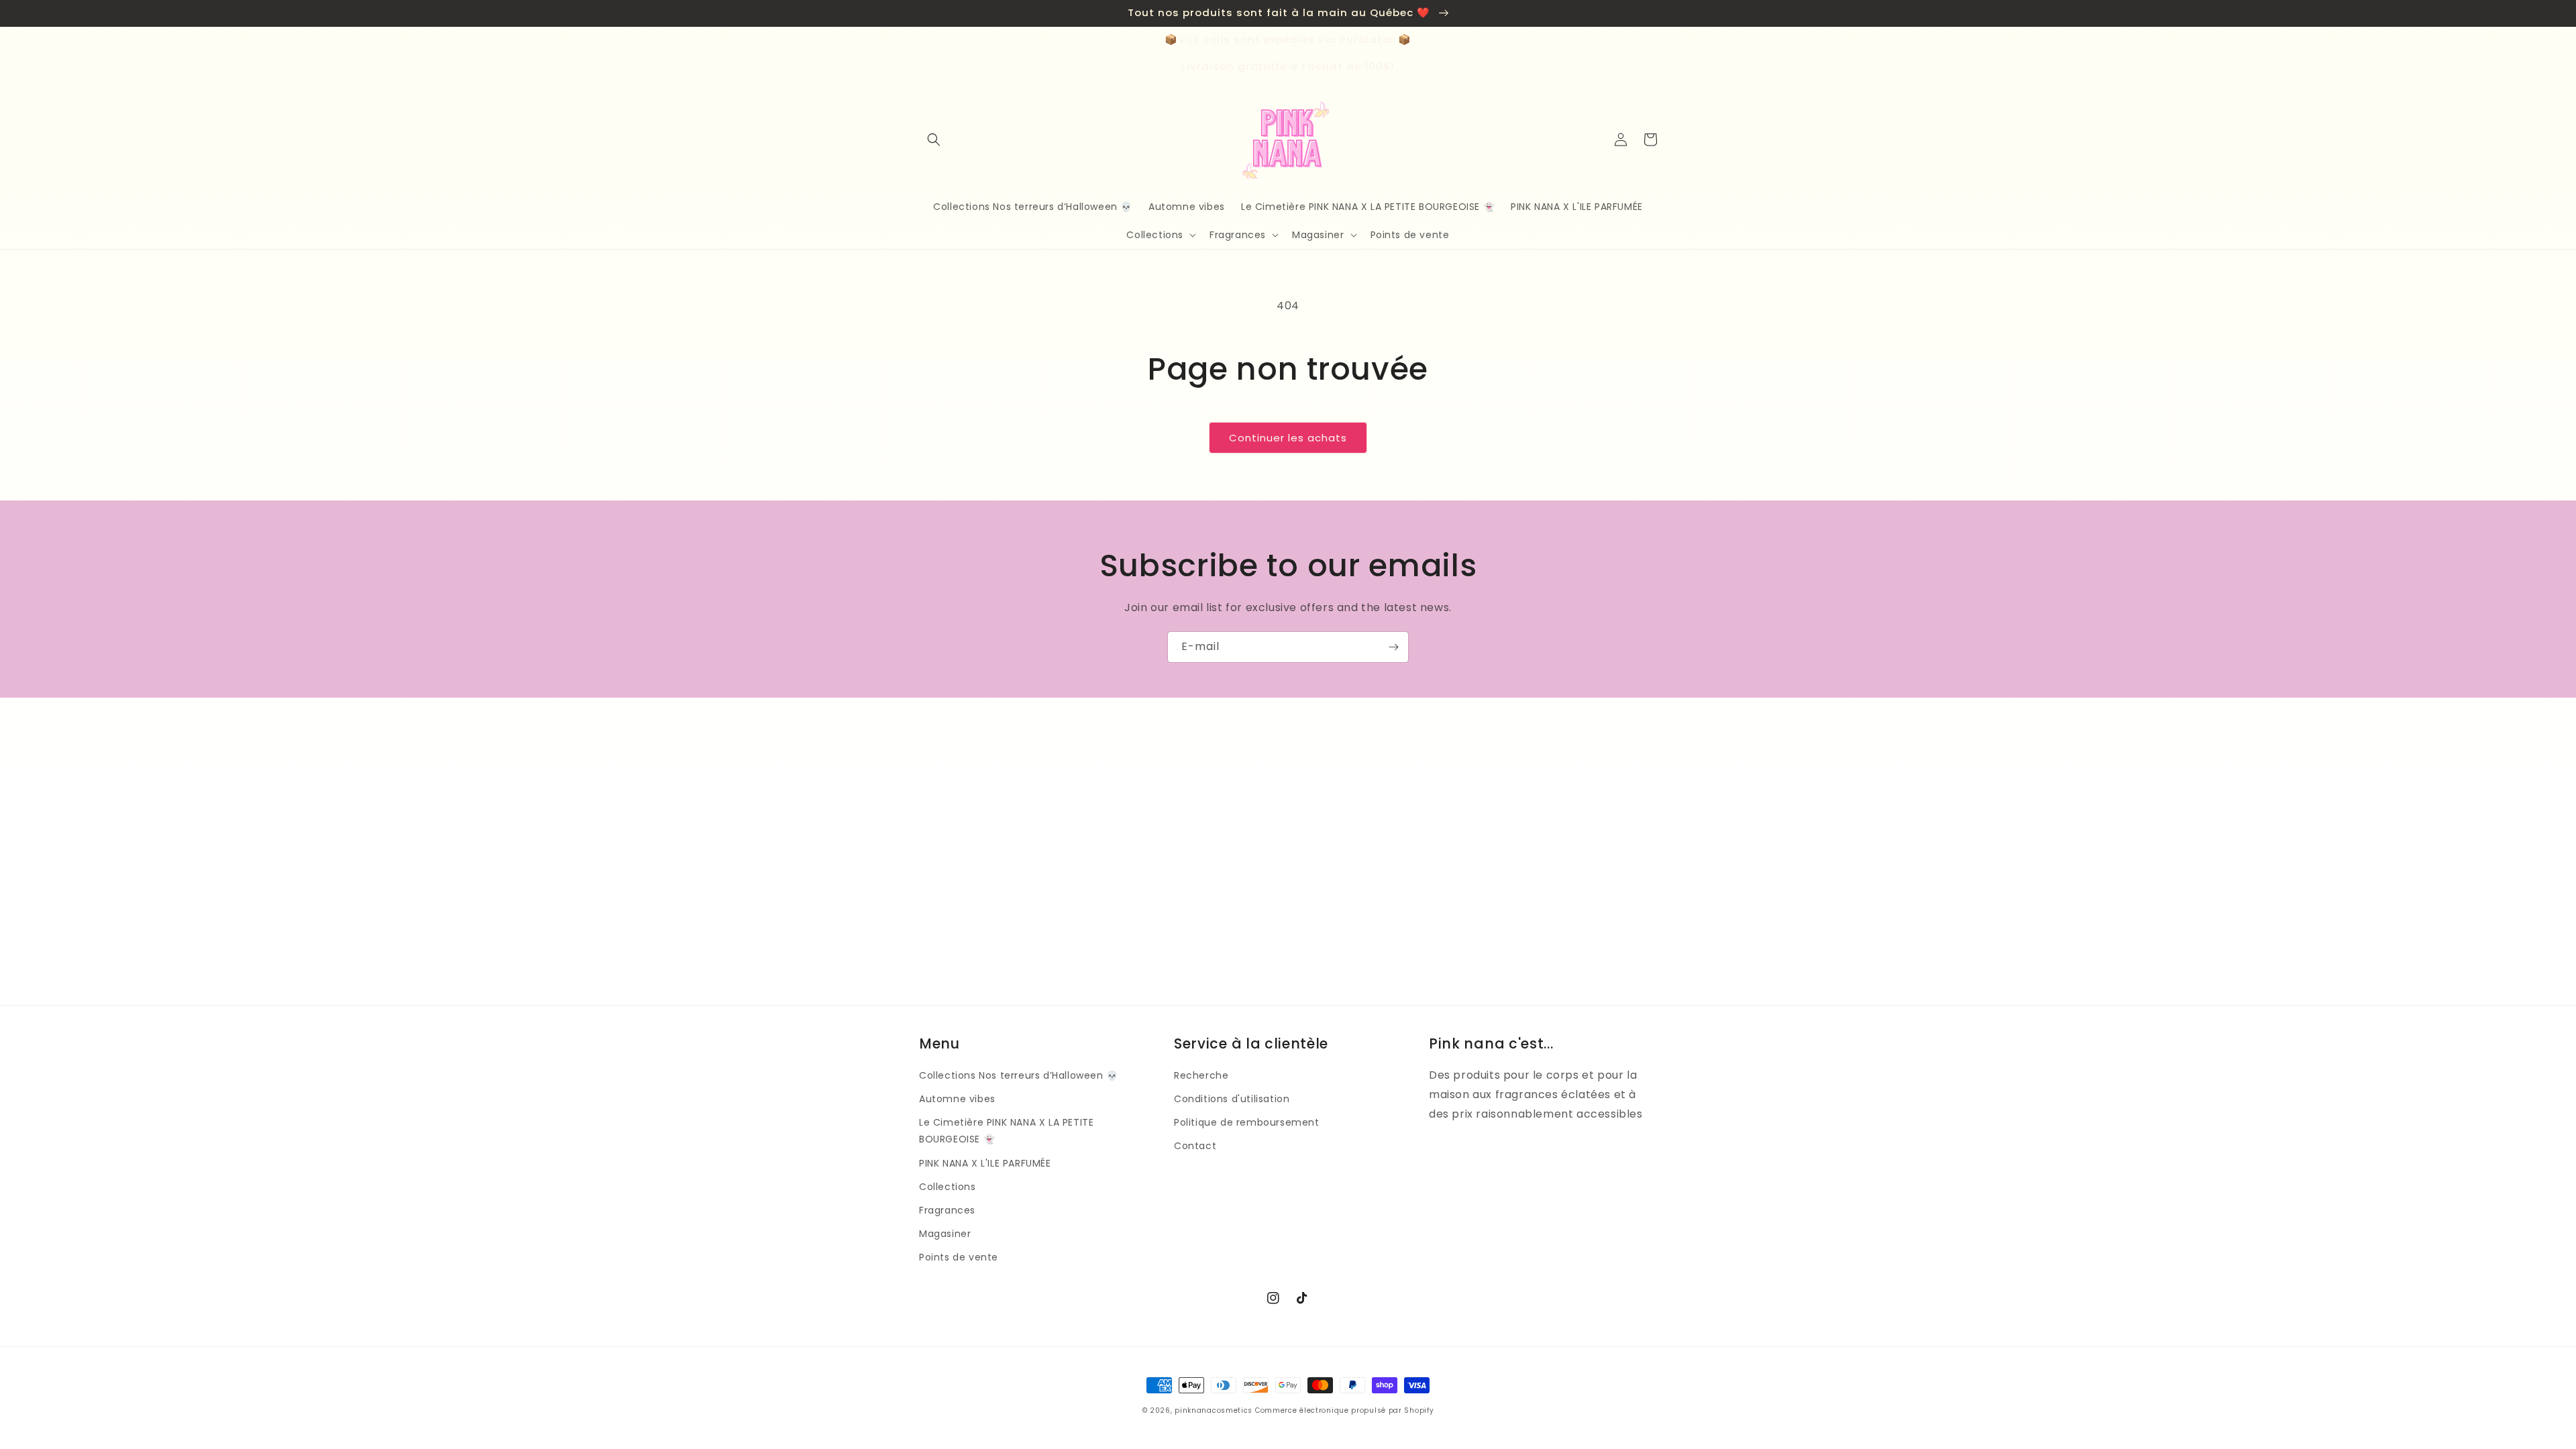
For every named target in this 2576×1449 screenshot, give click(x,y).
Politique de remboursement (1247, 1122)
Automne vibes (957, 1099)
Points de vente (959, 1257)
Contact (1195, 1146)
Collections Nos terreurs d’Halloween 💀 (1019, 1075)
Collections (948, 1187)
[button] (934, 140)
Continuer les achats (1288, 438)
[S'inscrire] (1393, 647)
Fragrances (947, 1210)
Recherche (1201, 1075)
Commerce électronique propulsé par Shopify (1344, 1410)
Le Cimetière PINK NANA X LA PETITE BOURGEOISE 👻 (1006, 1131)
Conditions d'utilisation (1232, 1099)
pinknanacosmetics (1214, 1410)
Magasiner (945, 1234)
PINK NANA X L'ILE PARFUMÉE (985, 1163)
